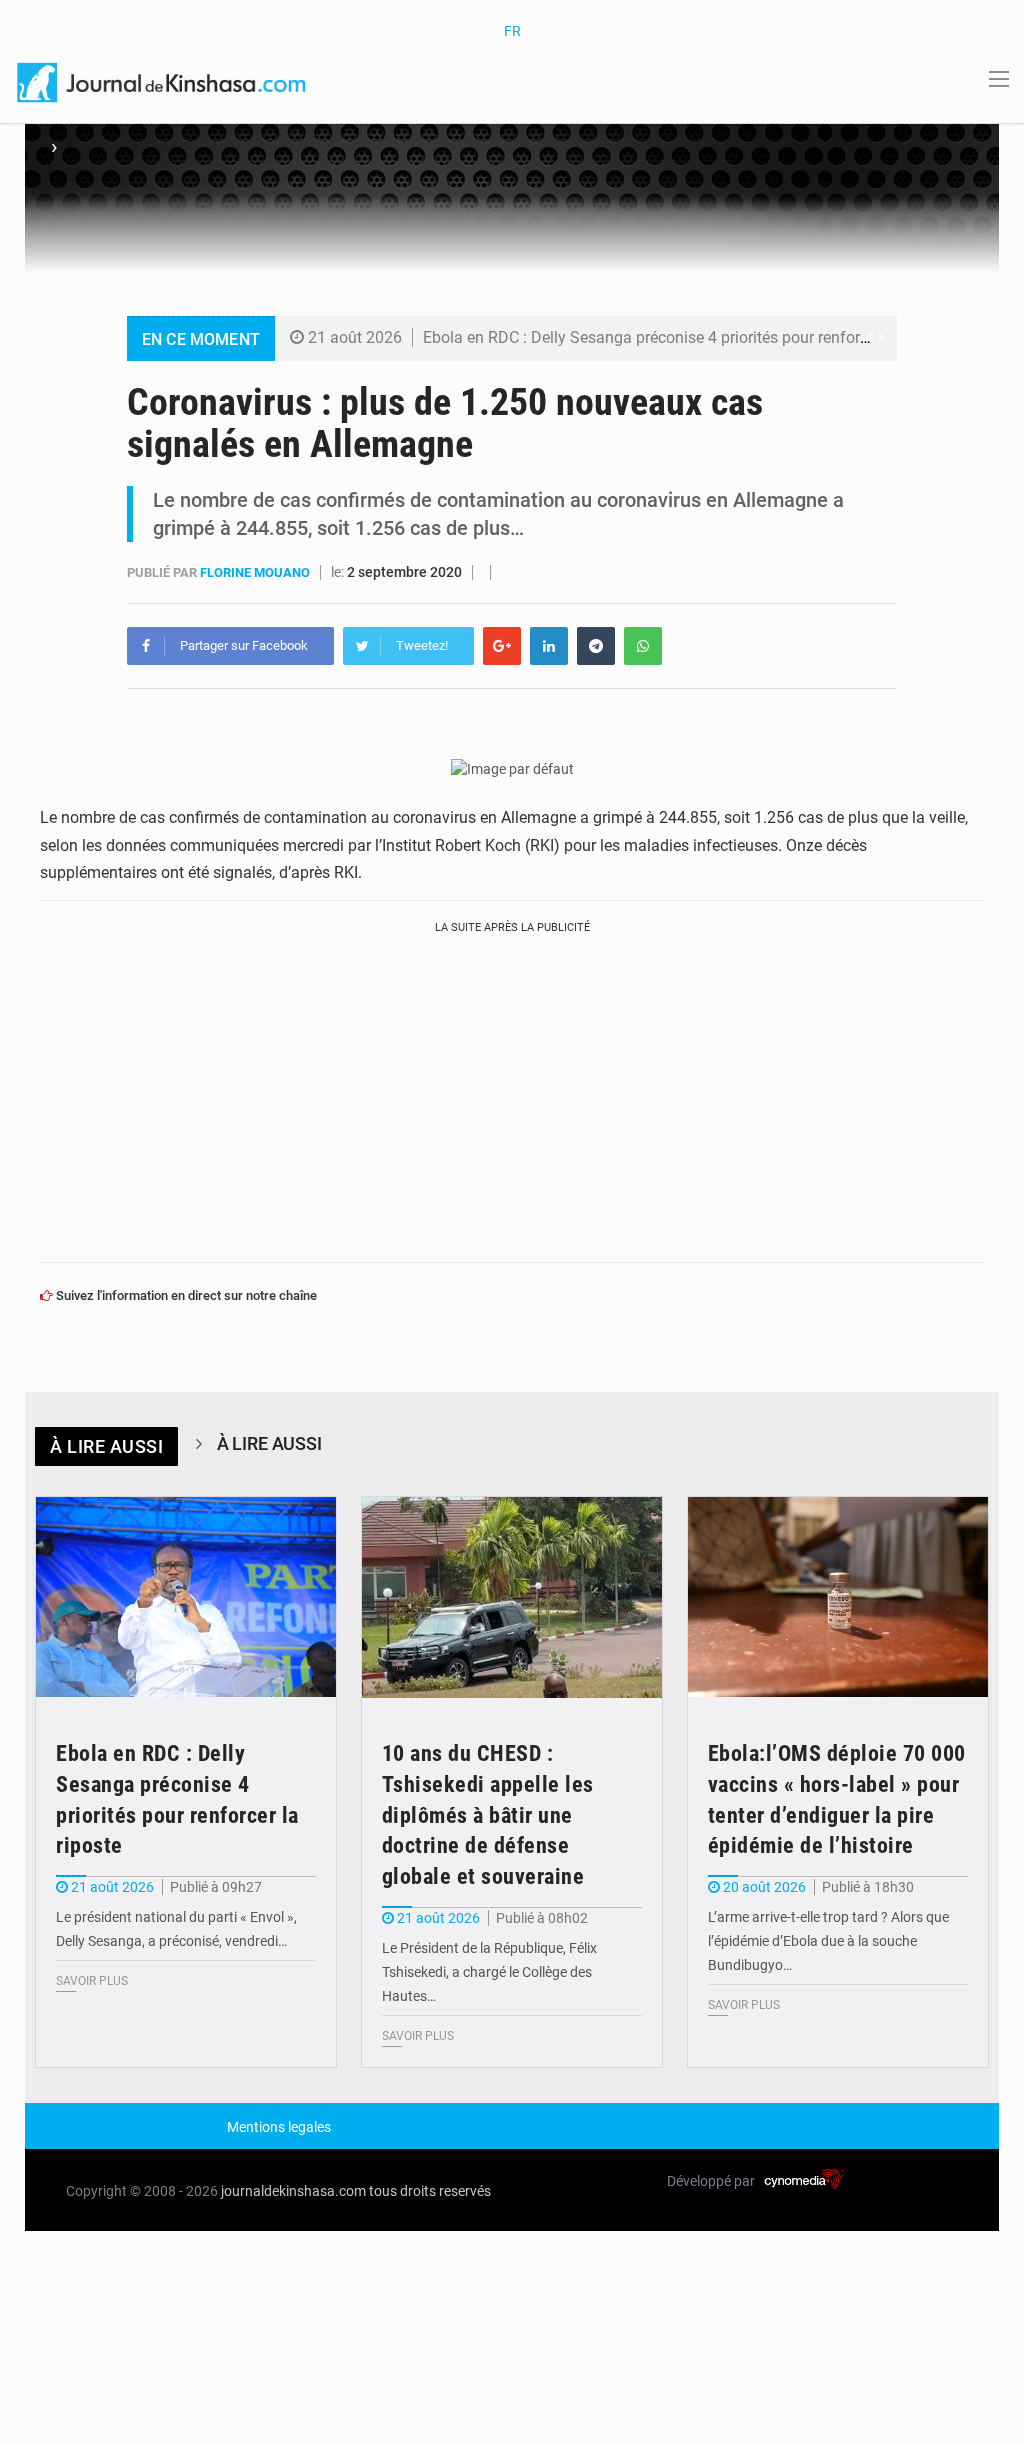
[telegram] (596, 646)
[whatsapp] (643, 646)
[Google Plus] (502, 646)
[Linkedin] (549, 646)
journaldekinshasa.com (293, 2191)
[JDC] (163, 81)
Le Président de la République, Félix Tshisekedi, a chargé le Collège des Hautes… (489, 1972)
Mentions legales (279, 2127)
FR (512, 31)
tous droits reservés (430, 2191)
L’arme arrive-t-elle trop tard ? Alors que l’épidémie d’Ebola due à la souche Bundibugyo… (828, 1941)
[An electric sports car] (186, 1597)
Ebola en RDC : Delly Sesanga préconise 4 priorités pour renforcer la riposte (686, 337)
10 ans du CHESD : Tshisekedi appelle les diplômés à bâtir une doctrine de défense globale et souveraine (488, 1815)
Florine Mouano (256, 572)
